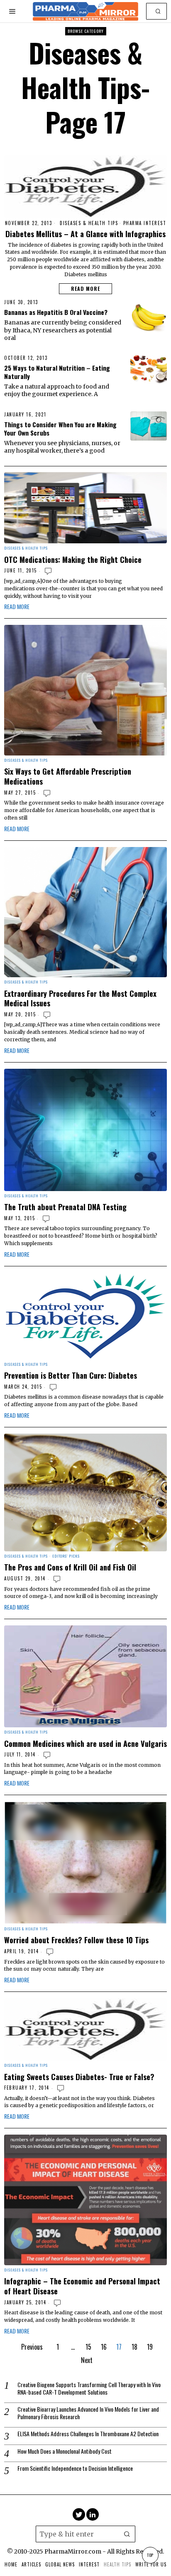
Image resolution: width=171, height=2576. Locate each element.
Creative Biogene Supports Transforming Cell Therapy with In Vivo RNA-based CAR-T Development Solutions (89, 2388)
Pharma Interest (145, 223)
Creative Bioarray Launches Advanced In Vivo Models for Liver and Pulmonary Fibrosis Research (88, 2413)
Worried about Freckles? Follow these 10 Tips (76, 1940)
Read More (85, 289)
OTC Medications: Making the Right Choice (73, 560)
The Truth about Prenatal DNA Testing (65, 1207)
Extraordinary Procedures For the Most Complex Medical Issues (80, 998)
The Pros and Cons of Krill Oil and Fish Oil (70, 1567)
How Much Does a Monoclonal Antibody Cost (65, 2451)
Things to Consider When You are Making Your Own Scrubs (60, 429)
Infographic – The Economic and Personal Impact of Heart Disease (82, 2286)
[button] (159, 11)
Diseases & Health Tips (89, 223)
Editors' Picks (66, 1556)
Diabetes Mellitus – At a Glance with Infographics (85, 234)
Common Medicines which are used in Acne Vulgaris (85, 1744)
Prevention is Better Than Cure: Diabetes (71, 1375)
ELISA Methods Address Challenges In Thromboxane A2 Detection (88, 2434)
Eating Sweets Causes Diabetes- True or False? (79, 2077)
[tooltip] (79, 2514)
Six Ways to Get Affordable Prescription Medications (68, 776)
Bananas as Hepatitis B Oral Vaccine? (56, 312)
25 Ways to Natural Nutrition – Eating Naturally (57, 372)
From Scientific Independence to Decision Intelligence (75, 2468)
